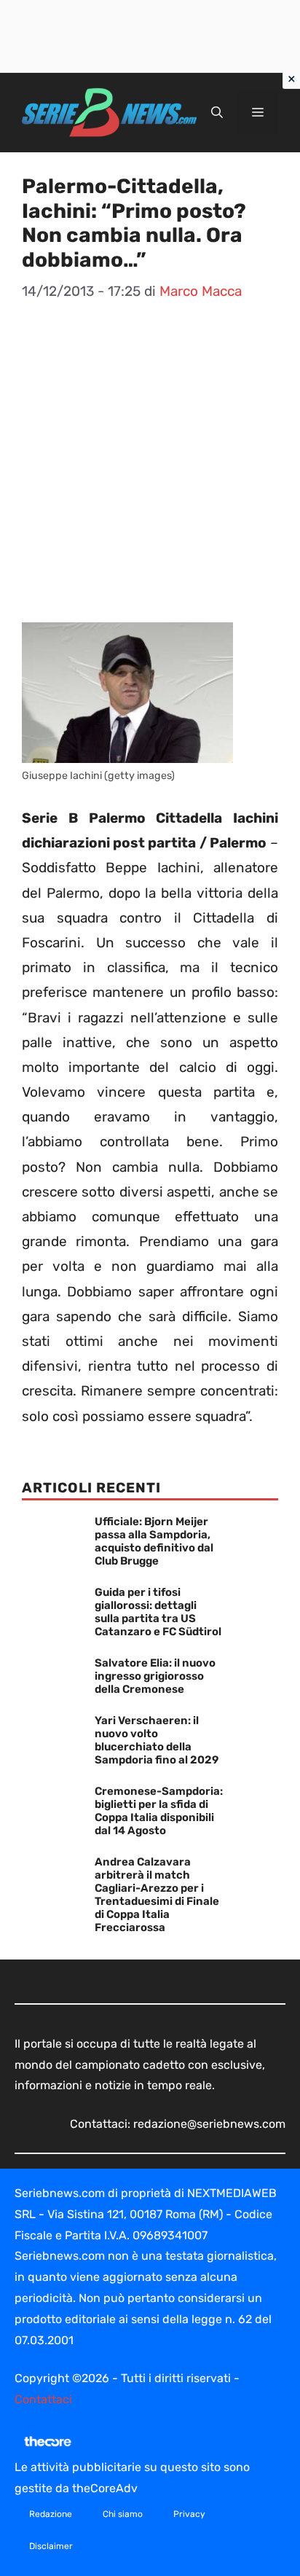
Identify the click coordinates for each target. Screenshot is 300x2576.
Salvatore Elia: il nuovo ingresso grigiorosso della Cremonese (155, 1676)
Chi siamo (123, 2514)
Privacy (189, 2514)
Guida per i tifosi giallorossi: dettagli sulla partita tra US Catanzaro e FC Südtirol (158, 1612)
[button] (217, 113)
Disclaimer (51, 2546)
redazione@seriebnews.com (209, 2124)
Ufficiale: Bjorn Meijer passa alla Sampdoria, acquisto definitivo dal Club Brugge (154, 1541)
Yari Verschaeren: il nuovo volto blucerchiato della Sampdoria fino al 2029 (157, 1740)
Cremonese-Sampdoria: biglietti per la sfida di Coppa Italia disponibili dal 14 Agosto (159, 1811)
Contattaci (43, 2399)
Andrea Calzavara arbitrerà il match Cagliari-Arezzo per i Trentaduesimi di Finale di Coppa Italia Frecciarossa (157, 1895)
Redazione (51, 2514)
